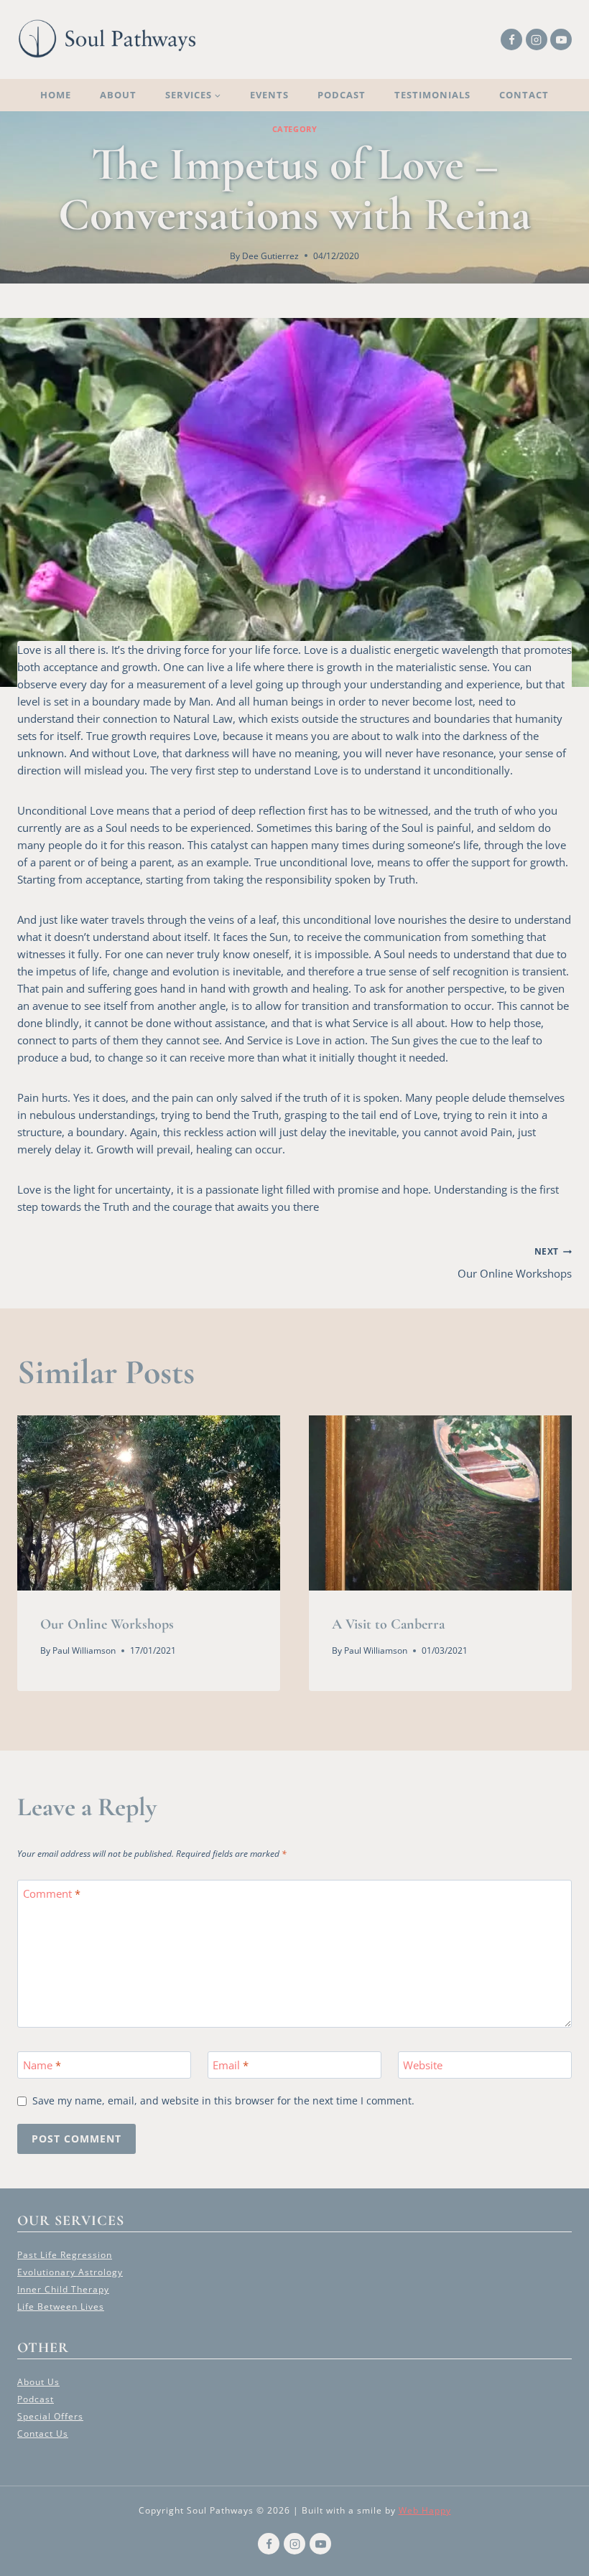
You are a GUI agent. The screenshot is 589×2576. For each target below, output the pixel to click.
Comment (52, 1894)
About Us (38, 2382)
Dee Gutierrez (270, 256)
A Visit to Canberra (388, 1624)
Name (42, 2065)
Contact (524, 95)
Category (294, 129)
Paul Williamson (84, 1650)
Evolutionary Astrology (70, 2272)
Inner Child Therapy (63, 2289)
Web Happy (425, 2510)
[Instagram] (537, 39)
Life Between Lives (61, 2306)
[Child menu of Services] (193, 95)
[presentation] (149, 1503)
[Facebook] (511, 39)
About (118, 95)
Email (231, 2065)
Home (56, 95)
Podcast (342, 95)
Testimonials (432, 95)
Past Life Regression (65, 2255)
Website (423, 2065)
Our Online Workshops (515, 1263)
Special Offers (50, 2416)
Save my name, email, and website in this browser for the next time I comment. (223, 2101)
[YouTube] (561, 39)
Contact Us (43, 2434)
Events (269, 95)
